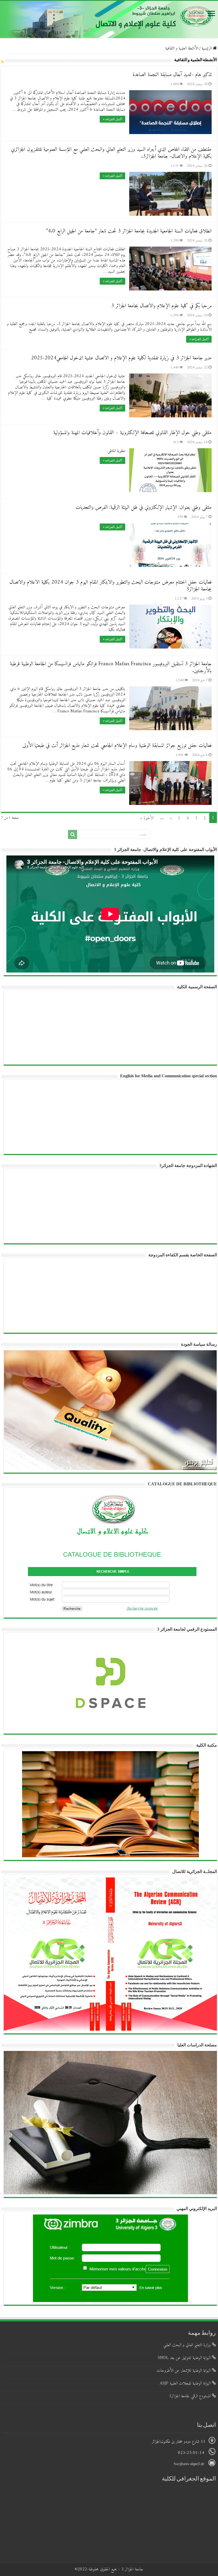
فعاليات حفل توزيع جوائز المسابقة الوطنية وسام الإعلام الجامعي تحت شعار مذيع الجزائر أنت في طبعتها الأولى (117, 746)
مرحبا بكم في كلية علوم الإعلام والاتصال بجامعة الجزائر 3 (161, 306)
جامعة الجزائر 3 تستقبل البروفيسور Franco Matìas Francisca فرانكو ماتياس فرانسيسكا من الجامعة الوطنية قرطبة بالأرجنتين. (111, 668)
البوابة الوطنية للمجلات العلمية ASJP (186, 2383)
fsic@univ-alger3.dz (190, 2464)
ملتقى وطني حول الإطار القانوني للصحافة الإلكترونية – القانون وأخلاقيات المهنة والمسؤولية (132, 433)
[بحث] (73, 834)
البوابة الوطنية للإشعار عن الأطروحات (184, 2371)
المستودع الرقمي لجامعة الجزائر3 (190, 2396)
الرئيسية (207, 48)
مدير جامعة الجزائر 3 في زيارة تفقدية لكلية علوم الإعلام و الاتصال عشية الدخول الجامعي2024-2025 (121, 358)
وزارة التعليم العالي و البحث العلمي (188, 2345)
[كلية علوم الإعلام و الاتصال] (109, 19)
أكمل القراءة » (112, 119)
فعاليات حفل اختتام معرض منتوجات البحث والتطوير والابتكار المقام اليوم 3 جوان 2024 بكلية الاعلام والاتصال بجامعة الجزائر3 (111, 586)
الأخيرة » (147, 818)
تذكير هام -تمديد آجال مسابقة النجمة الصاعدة (172, 75)
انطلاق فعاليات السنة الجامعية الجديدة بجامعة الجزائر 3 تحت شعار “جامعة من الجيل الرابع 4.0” (129, 231)
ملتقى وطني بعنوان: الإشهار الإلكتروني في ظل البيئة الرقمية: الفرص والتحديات (144, 508)
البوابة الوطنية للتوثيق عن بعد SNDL (185, 2358)
